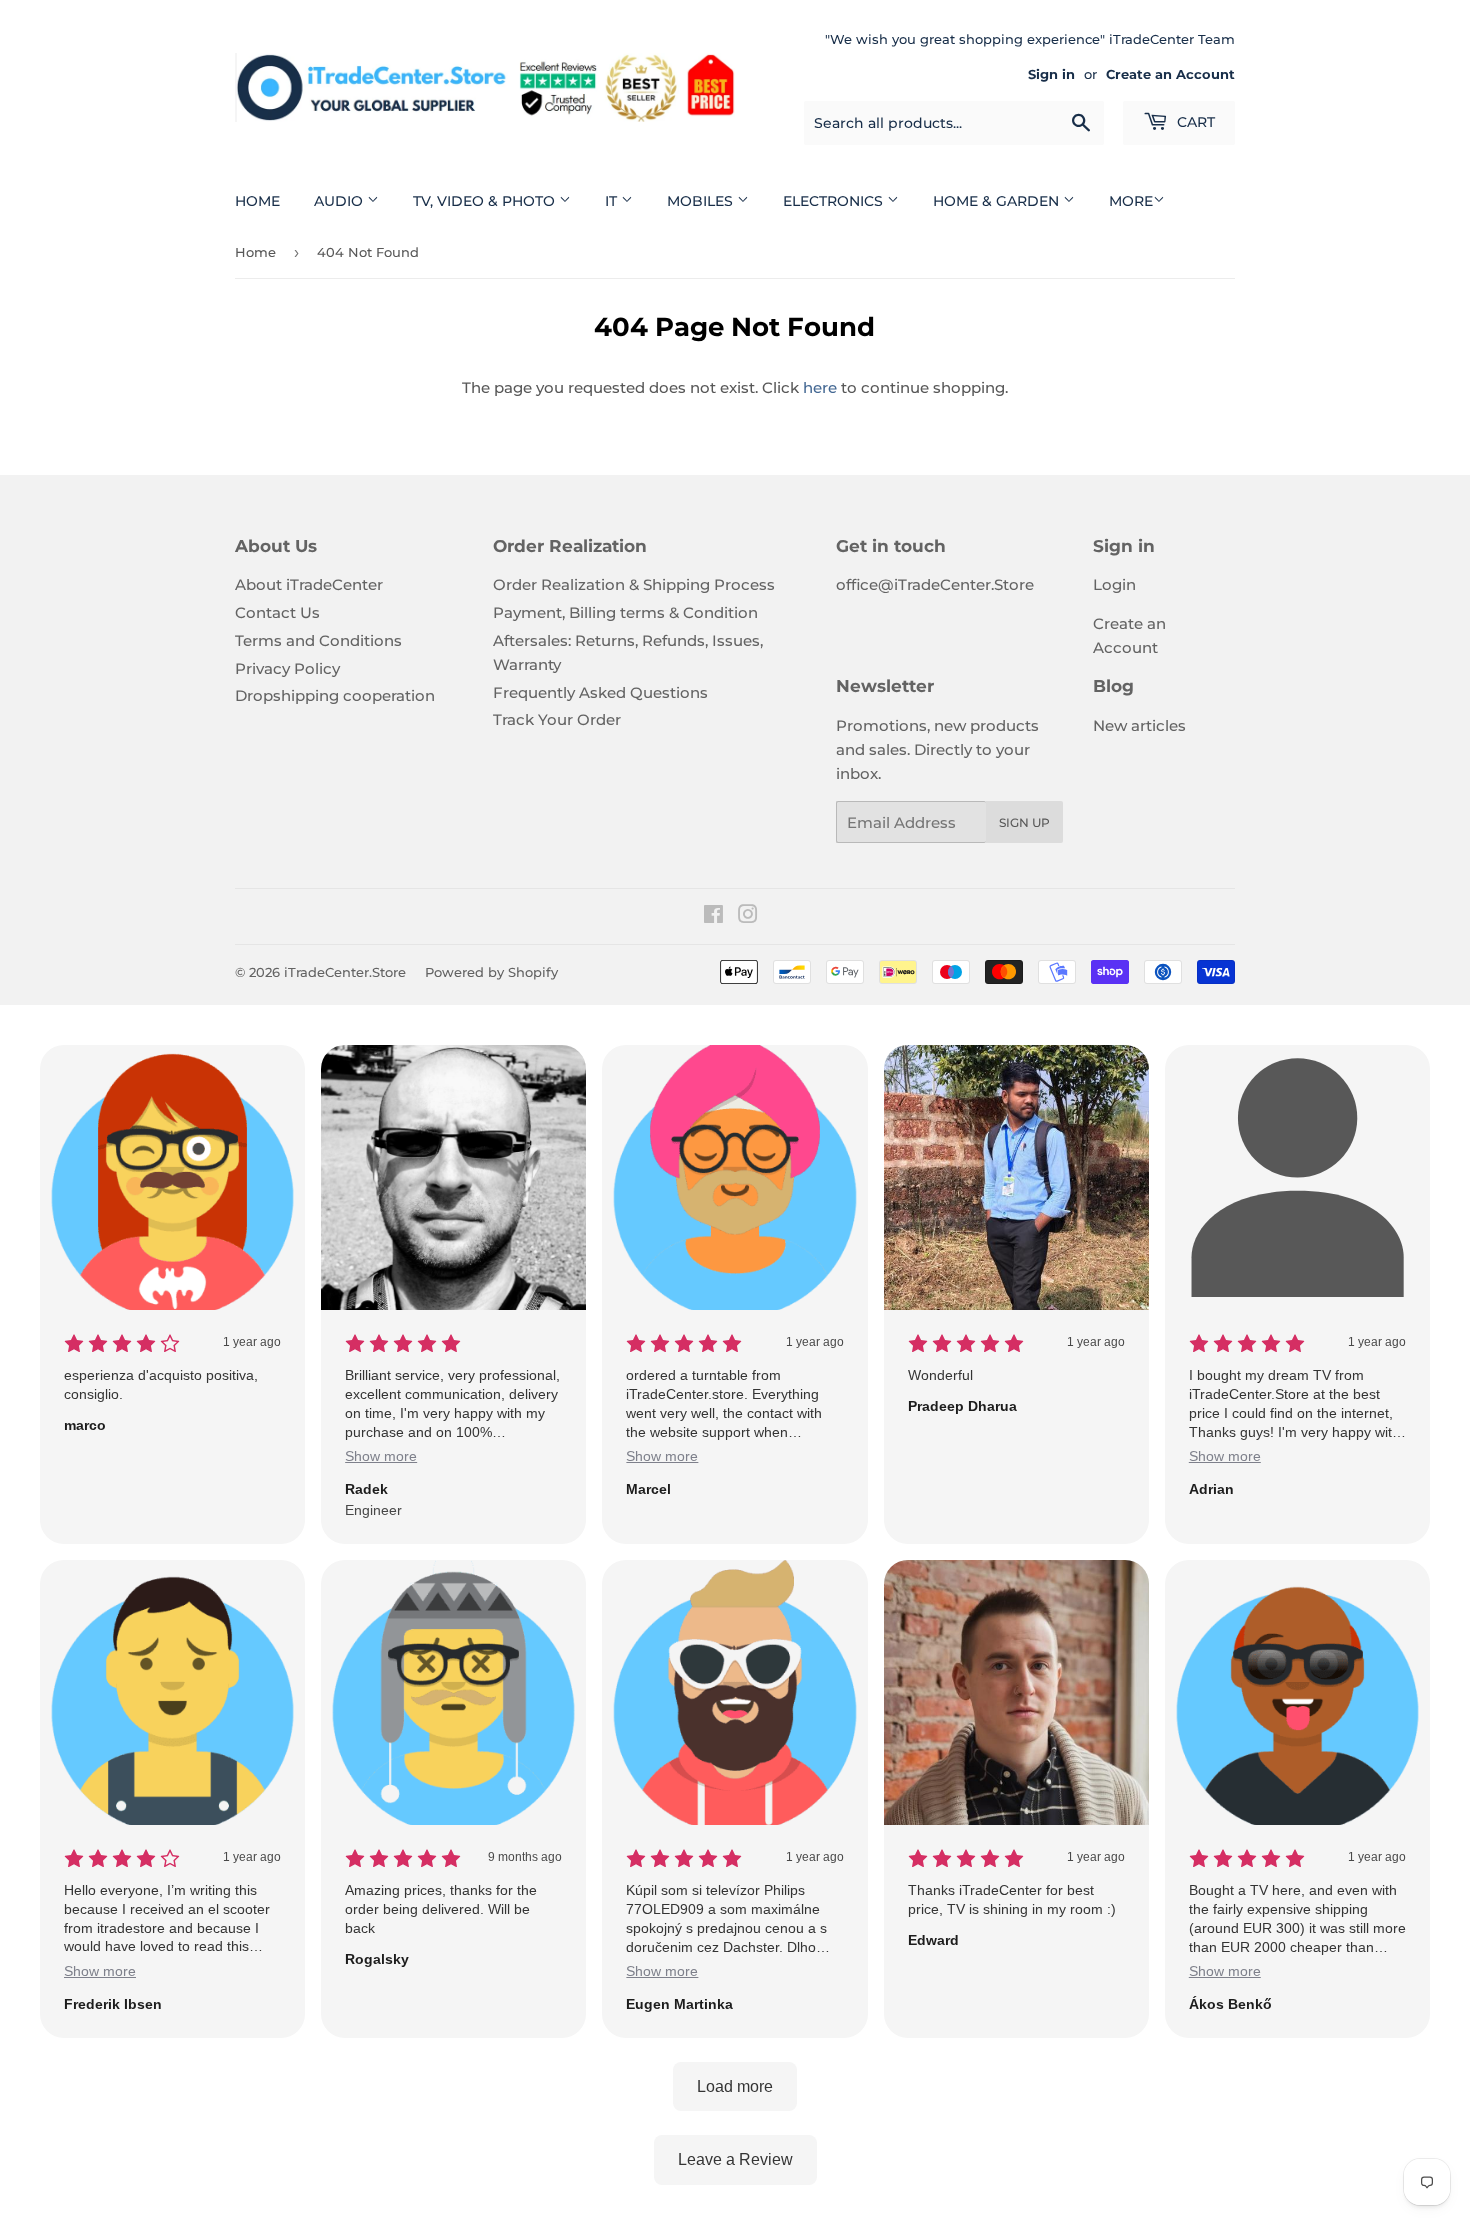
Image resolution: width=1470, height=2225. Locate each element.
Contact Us (277, 612)
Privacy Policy (287, 668)
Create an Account (1170, 74)
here (820, 387)
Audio (340, 201)
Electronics (835, 201)
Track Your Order (557, 719)
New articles (1139, 725)
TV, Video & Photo (486, 201)
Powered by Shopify (491, 972)
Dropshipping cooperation (335, 695)
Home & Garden (998, 201)
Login (1114, 584)
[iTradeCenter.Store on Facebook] (713, 916)
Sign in (1051, 74)
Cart (1194, 122)
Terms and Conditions (318, 640)
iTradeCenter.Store (345, 972)
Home (257, 201)
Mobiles (702, 201)
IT (613, 201)
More (1131, 201)
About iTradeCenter (309, 584)
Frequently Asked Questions (600, 692)
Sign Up (1024, 822)
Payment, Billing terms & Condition (625, 612)
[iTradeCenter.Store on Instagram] (748, 916)
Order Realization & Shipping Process (634, 584)
